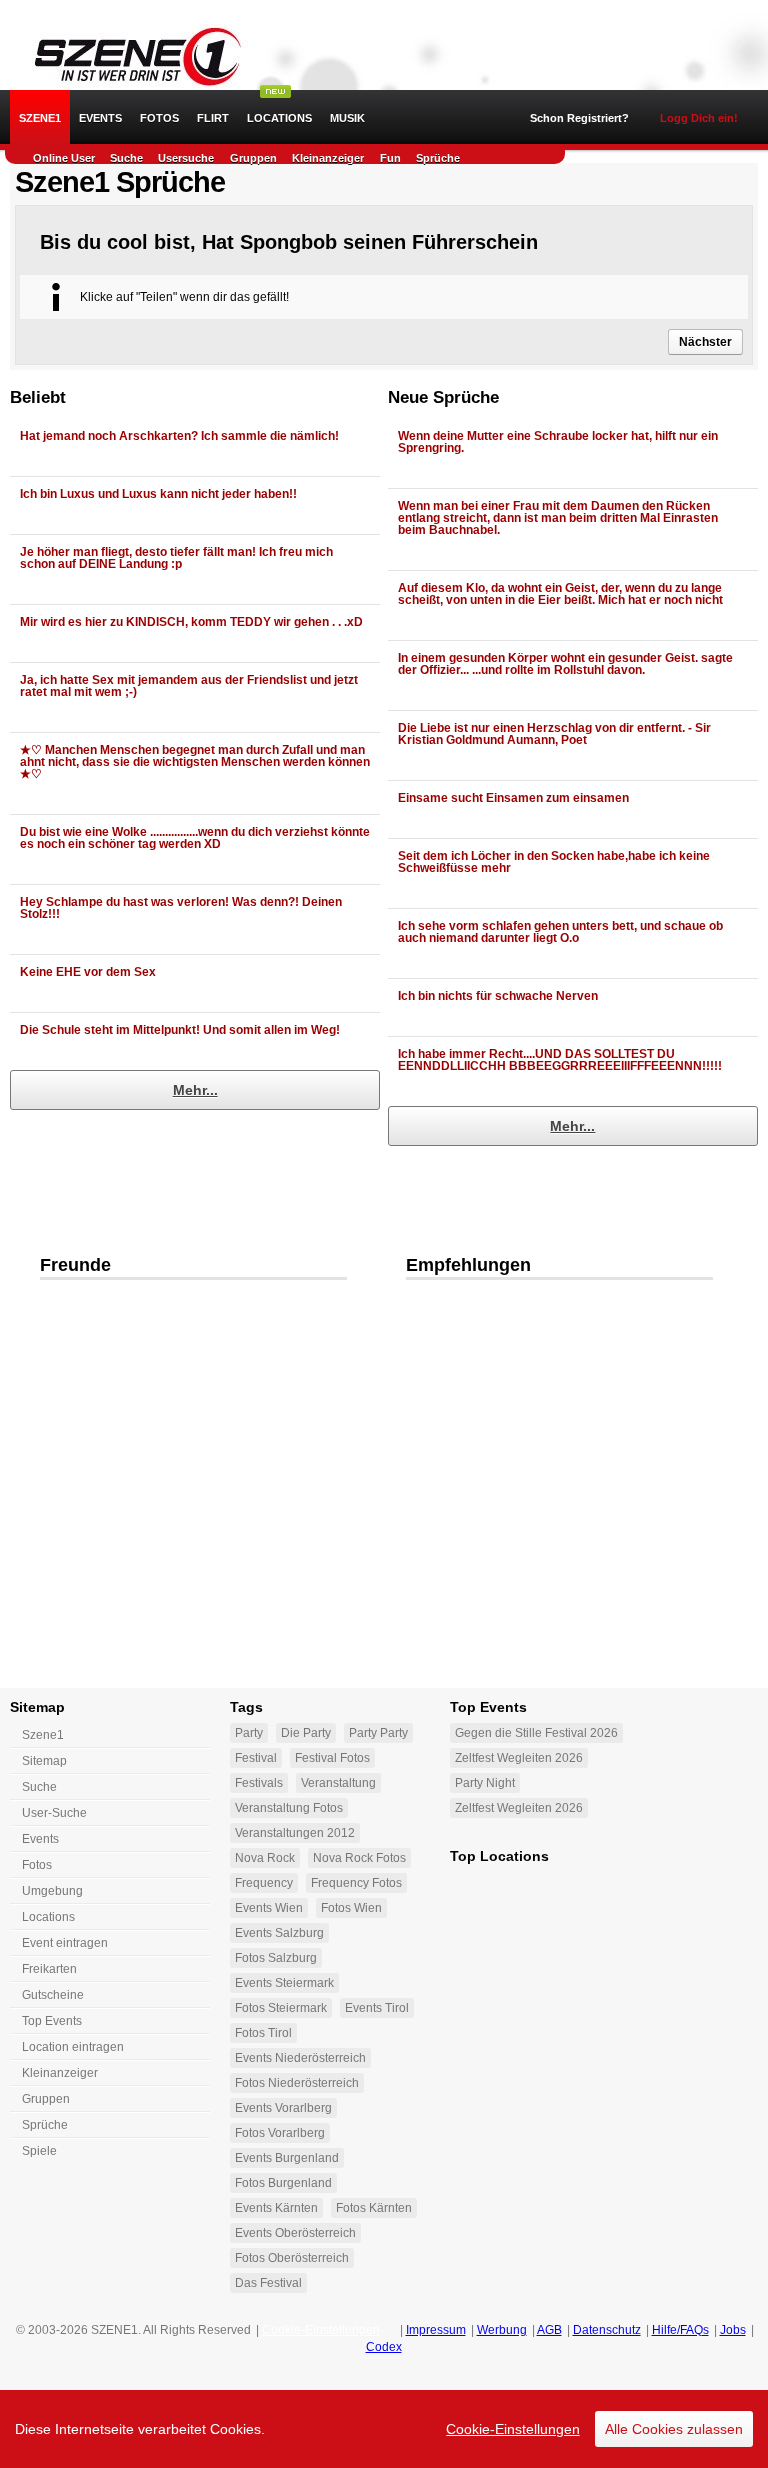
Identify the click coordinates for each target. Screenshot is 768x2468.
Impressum (436, 2330)
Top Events (52, 2021)
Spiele (39, 2151)
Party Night (485, 1783)
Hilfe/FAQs (680, 2330)
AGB (549, 2330)
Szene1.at (127, 55)
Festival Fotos (332, 1758)
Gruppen (253, 158)
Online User (64, 158)
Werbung (502, 2330)
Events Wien (269, 1908)
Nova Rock (265, 1858)
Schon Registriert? (579, 118)
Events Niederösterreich (300, 2058)
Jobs (733, 2330)
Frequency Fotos (356, 1883)
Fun (390, 158)
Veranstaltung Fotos (289, 1808)
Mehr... (195, 1090)
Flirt (213, 118)
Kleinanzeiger (328, 158)
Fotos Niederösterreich (297, 2083)
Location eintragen (73, 2047)
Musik (347, 118)
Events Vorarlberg (283, 2108)
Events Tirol (377, 2008)
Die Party (306, 1733)
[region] (384, 2429)
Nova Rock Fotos (359, 1858)
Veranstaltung (338, 1783)
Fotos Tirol (263, 2033)
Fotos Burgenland (283, 2183)
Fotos (159, 118)
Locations (279, 118)
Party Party (378, 1733)
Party (249, 1733)
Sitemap (44, 1761)
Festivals (259, 1783)
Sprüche (438, 158)
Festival (256, 1758)
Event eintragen (65, 1943)
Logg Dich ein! (699, 118)
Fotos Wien (351, 1908)
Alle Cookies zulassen (674, 2429)
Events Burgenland (287, 2158)
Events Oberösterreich (295, 2233)
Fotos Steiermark (281, 2008)
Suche (126, 158)
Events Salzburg (279, 1933)
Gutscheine (53, 1995)
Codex (384, 2347)
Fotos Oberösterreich (292, 2258)
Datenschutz (607, 2330)
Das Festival (268, 2283)
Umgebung (52, 1891)
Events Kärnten (276, 2208)
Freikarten (49, 1969)
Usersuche (186, 158)
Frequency (264, 1883)
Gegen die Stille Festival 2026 (536, 1733)
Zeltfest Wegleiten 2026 (519, 1758)
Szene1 (43, 1735)
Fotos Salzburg (276, 1958)
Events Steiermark (284, 1983)
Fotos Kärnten (374, 2208)
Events (100, 118)
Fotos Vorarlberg (280, 2133)
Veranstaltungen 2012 (295, 1833)
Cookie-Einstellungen (513, 2429)
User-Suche (54, 1813)
